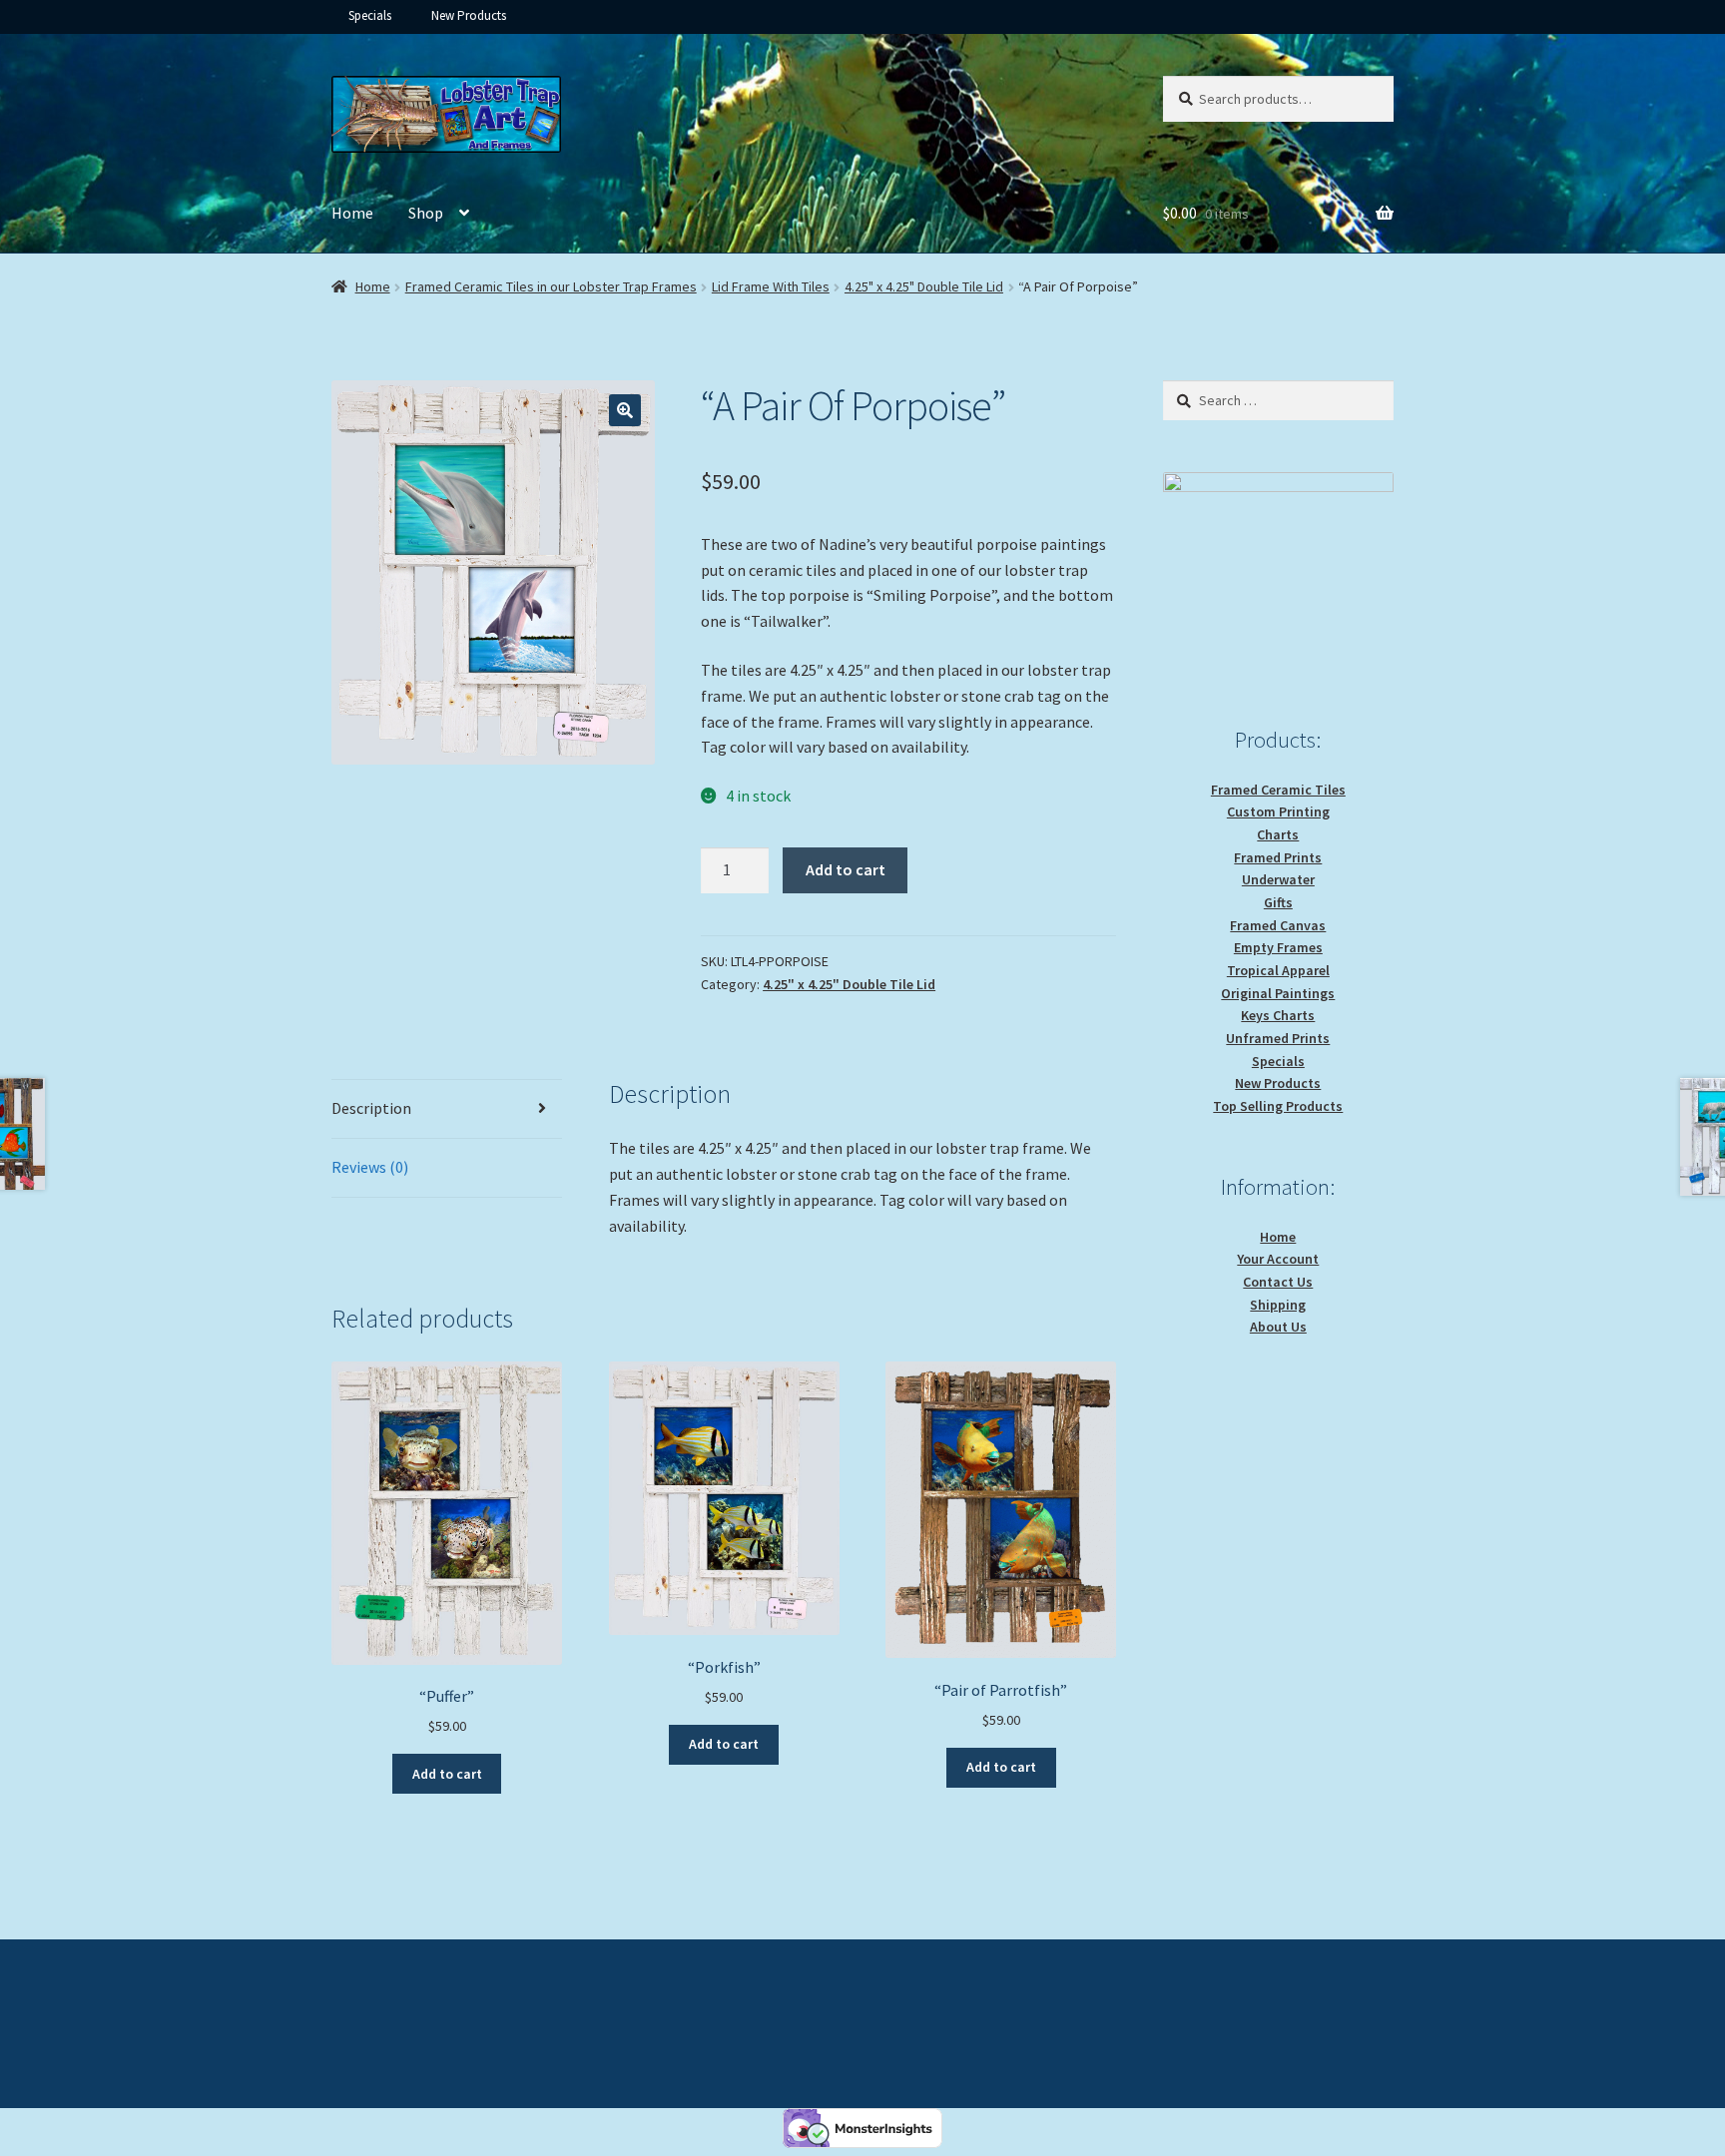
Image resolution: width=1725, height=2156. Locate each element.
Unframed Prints (1278, 1038)
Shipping (1278, 1305)
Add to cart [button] (447, 1774)
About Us (1278, 1327)
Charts (1278, 834)
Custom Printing (1278, 811)
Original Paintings (1278, 993)
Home (352, 213)
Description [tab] (371, 1108)
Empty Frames (1278, 947)
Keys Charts (1278, 1015)
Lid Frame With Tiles (771, 286)
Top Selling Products (1278, 1106)
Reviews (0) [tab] (370, 1167)
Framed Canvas (1278, 925)
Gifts (1278, 902)
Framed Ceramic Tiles (1278, 790)
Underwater (1278, 879)
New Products (469, 15)
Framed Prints (1278, 857)
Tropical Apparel (1278, 970)
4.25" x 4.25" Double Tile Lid (924, 286)
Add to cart (846, 869)
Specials (370, 15)
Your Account (1278, 1259)
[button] (625, 410)
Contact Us (1278, 1282)
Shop (426, 213)
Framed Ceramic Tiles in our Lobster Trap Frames (551, 286)
